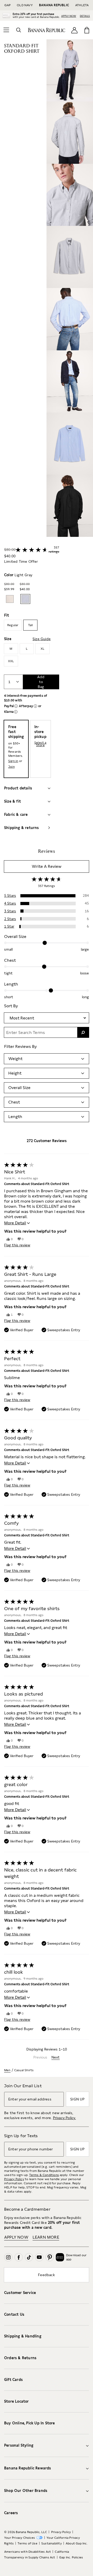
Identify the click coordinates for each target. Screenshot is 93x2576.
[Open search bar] (19, 30)
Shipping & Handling (23, 2336)
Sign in (13, 761)
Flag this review (17, 1245)
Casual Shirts (24, 2070)
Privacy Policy (14, 2179)
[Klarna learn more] (16, 712)
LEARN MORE (46, 2237)
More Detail (15, 1223)
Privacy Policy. (64, 2118)
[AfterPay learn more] (35, 706)
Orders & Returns (20, 2358)
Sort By (11, 1006)
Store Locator (17, 2401)
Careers (11, 2513)
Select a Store (40, 744)
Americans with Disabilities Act (28, 2552)
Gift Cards (13, 2380)
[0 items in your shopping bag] (87, 30)
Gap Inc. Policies (71, 2557)
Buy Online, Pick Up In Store (30, 2423)
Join (11, 767)
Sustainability (52, 2543)
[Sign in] (74, 30)
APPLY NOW (69, 16)
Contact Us (14, 2314)
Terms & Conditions (44, 2175)
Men (7, 2070)
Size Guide (42, 639)
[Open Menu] (6, 30)
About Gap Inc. (77, 2543)
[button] (70, 288)
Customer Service (20, 2293)
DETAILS (85, 16)
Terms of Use (27, 2543)
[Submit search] (83, 1032)
